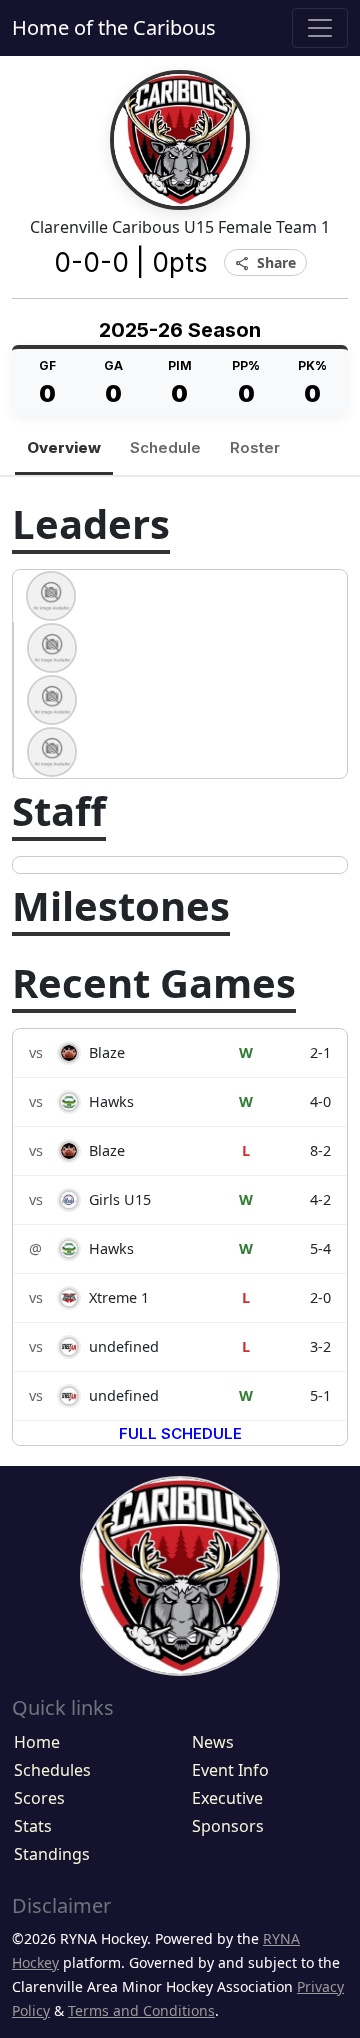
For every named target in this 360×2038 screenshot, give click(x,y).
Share (265, 263)
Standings (52, 1854)
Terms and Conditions (141, 2010)
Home (37, 1742)
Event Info (230, 1770)
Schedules (52, 1770)
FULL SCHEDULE (180, 1433)
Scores (39, 1798)
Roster (255, 447)
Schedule (165, 447)
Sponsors (228, 1826)
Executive (227, 1798)
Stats (33, 1826)
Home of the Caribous (114, 27)
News (213, 1742)
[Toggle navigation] (320, 28)
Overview (64, 447)
